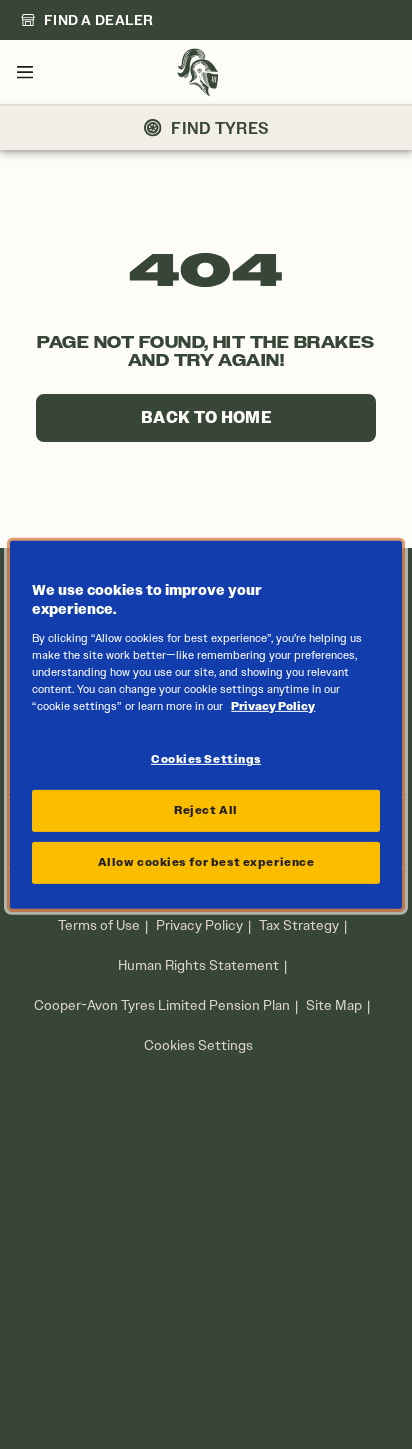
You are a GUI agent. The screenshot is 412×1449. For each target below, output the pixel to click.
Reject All (206, 810)
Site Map (334, 1005)
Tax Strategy (299, 925)
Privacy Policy (199, 925)
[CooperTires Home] (198, 72)
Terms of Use (99, 925)
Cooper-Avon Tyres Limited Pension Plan (162, 1005)
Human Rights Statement (198, 965)
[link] (87, 20)
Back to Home (206, 417)
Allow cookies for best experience (206, 862)
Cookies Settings (198, 1046)
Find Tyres (220, 128)
